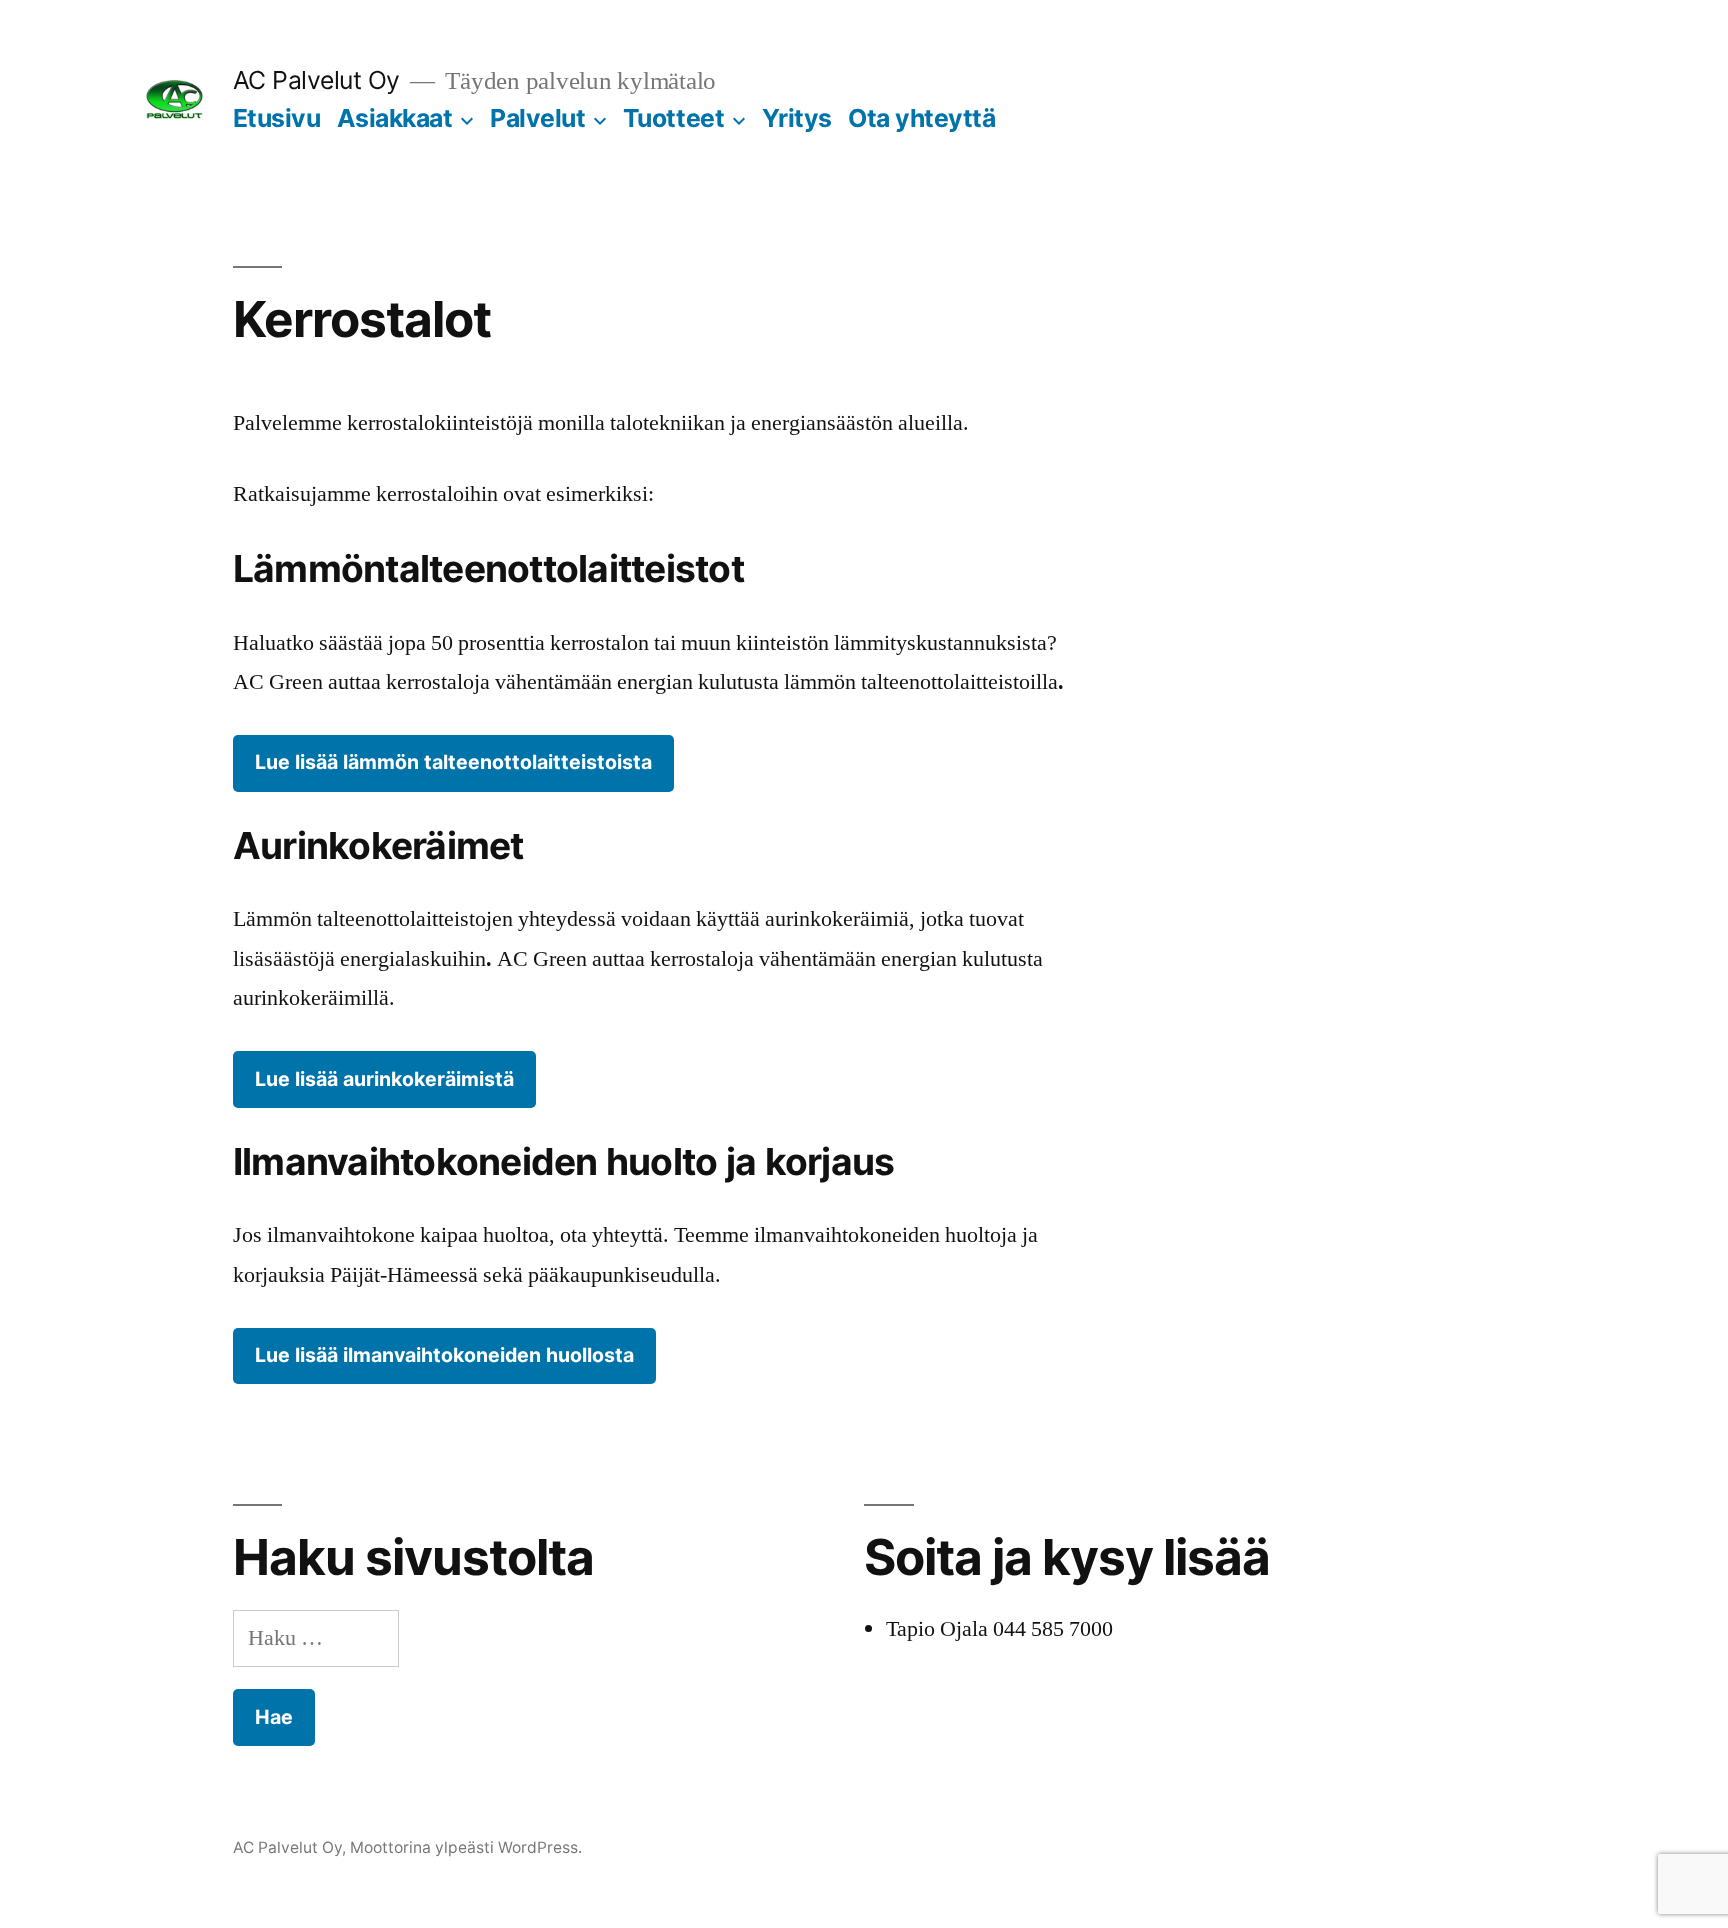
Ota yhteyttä (921, 118)
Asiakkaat (395, 118)
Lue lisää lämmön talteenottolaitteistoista (453, 762)
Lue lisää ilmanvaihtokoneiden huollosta (444, 1355)
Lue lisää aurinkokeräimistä (384, 1079)
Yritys (797, 118)
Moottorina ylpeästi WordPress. (466, 1847)
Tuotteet (673, 118)
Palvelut (537, 118)
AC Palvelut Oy (316, 80)
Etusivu (277, 118)
